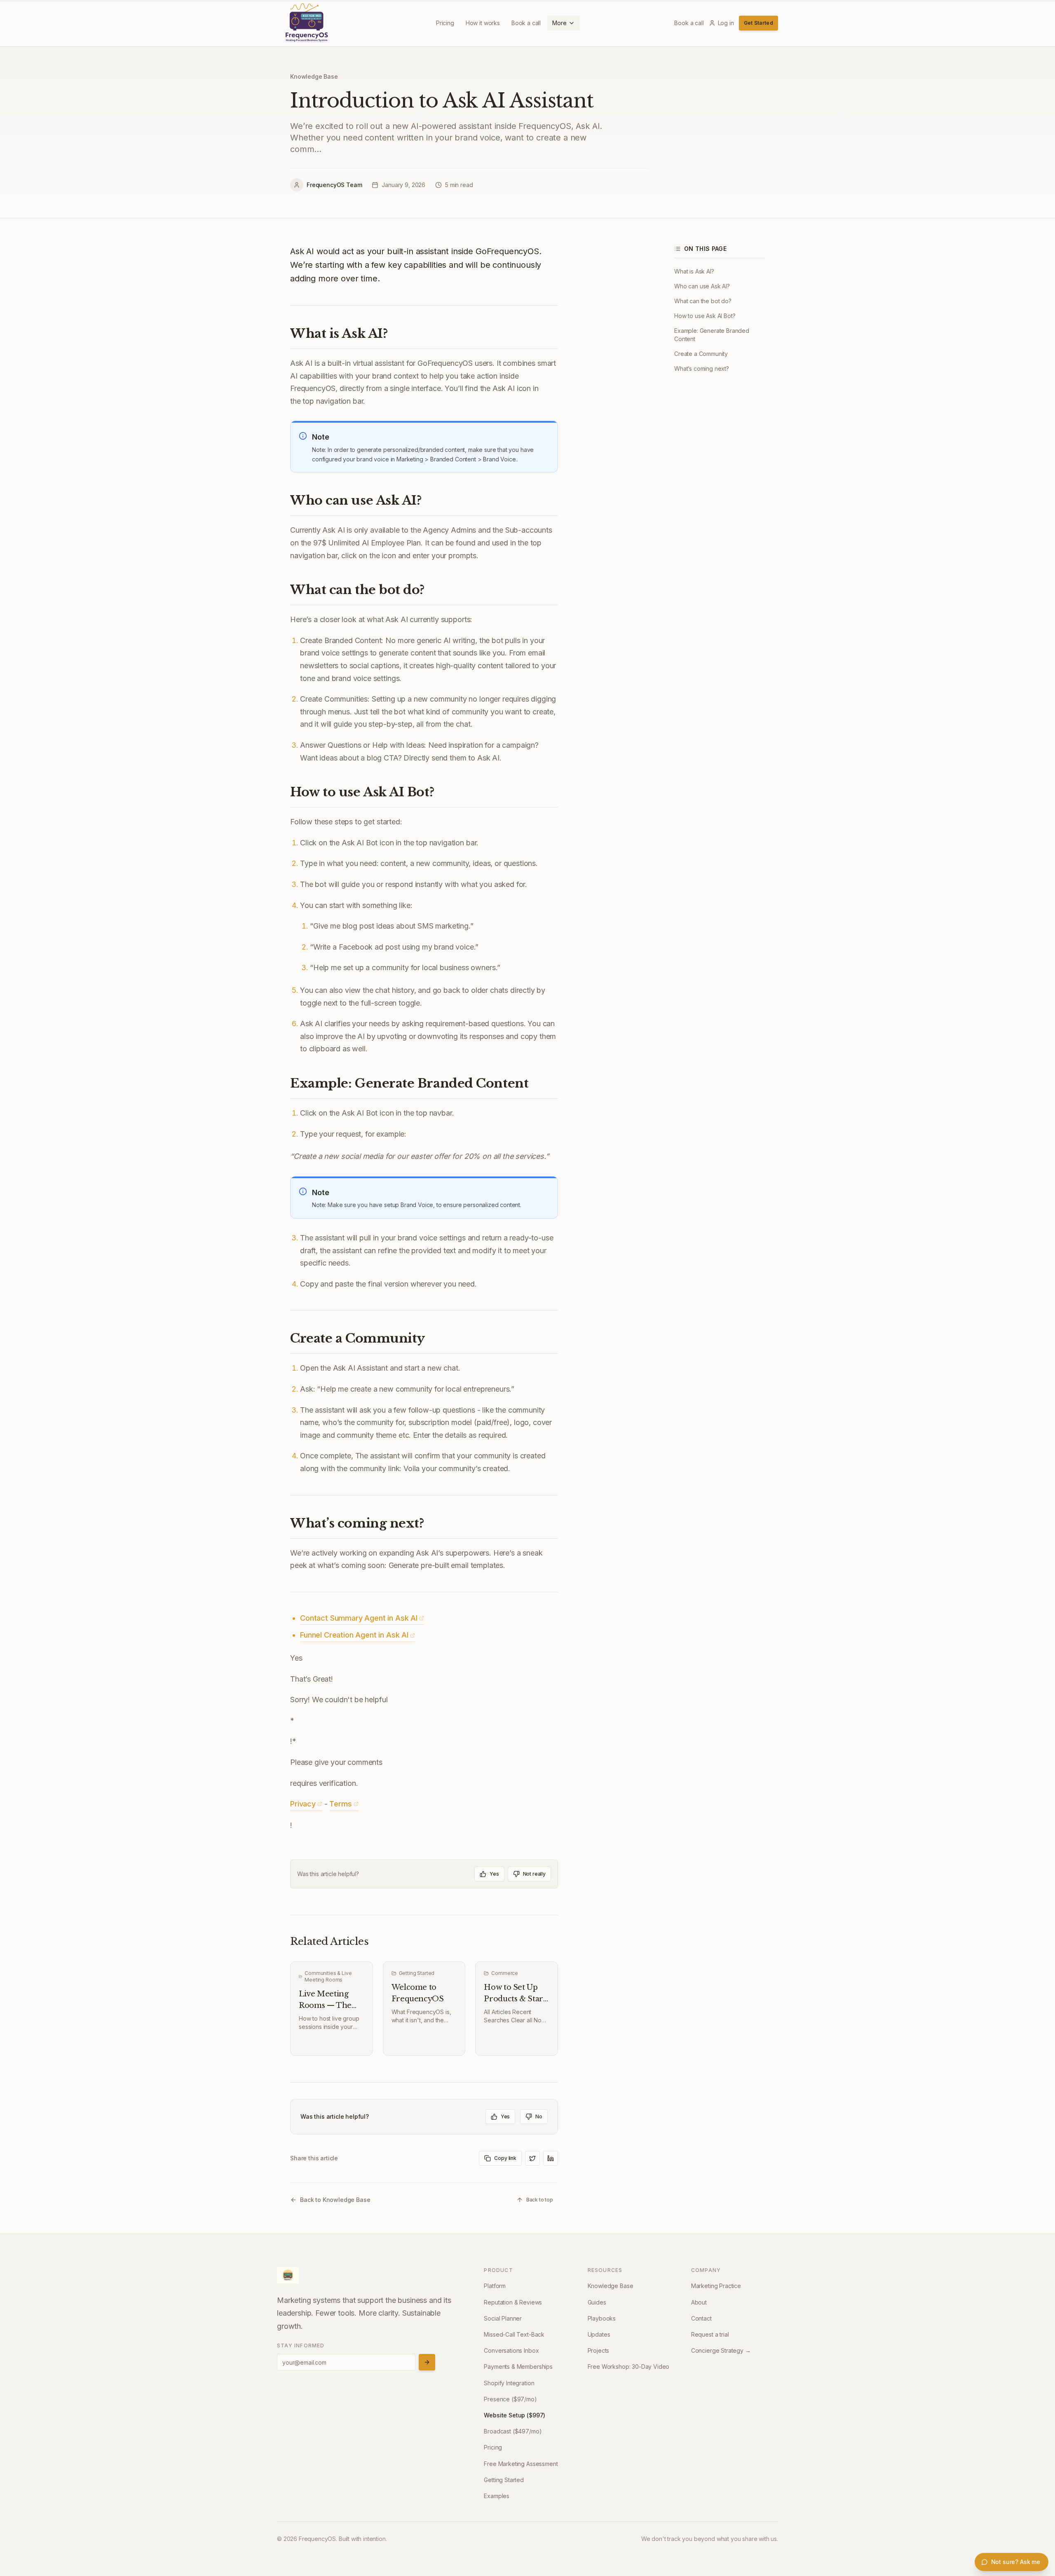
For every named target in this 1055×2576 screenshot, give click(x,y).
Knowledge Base (314, 76)
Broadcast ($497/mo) (513, 2431)
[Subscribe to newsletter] (427, 2362)
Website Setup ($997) (515, 2415)
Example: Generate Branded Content (712, 335)
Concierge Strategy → (721, 2350)
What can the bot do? (703, 301)
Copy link (505, 2158)
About (699, 2302)
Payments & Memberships (518, 2367)
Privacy (303, 1804)
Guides (597, 2302)
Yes (494, 1874)
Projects (599, 2350)
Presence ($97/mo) (510, 2399)
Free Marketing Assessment (521, 2464)
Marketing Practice (716, 2286)
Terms (340, 1804)
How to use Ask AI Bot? (705, 316)
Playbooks (602, 2318)
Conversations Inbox (511, 2350)
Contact (701, 2318)
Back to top (540, 2200)
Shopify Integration (509, 2383)
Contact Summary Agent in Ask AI (359, 1618)
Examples (497, 2496)
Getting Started (504, 2480)
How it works (483, 23)
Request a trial (710, 2334)
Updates (599, 2334)
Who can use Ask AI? (702, 286)
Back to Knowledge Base (335, 2200)
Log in (726, 23)
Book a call (526, 23)
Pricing (445, 23)
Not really (534, 1874)
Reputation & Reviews (513, 2302)
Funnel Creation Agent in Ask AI (354, 1635)
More (559, 23)
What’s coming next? (702, 369)
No (539, 2116)
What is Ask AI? (694, 271)
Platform (495, 2286)
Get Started (758, 23)
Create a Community (701, 354)
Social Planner (503, 2318)
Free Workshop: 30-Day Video (629, 2367)
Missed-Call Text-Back (514, 2334)
